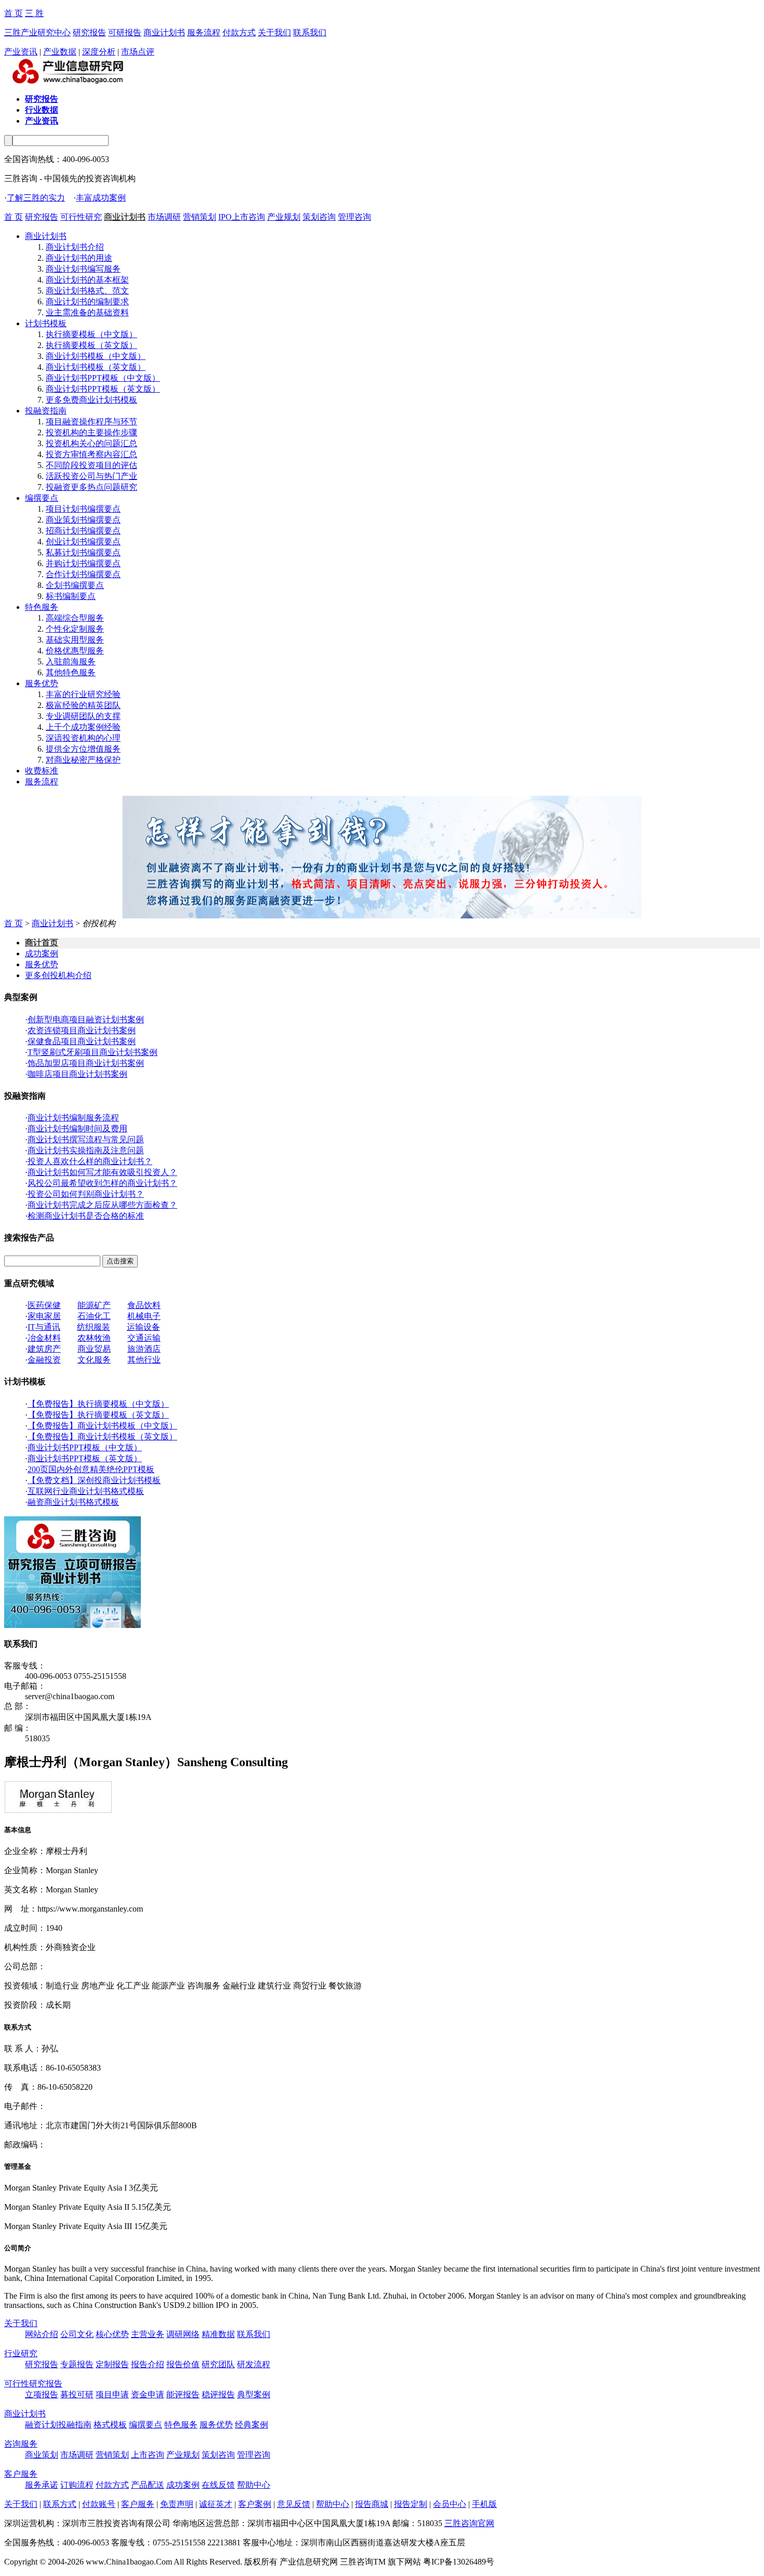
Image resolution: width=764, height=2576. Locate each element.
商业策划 (42, 2455)
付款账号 (99, 2504)
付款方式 (239, 32)
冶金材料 (44, 1338)
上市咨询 (148, 2455)
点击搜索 (120, 1261)
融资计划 (42, 2425)
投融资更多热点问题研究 (91, 487)
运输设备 (143, 1327)
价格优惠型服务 (75, 651)
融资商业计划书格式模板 (73, 1502)
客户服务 (21, 2474)
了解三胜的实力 (36, 198)
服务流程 (204, 32)
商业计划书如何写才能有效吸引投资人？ (102, 1172)
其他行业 (144, 1360)
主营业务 (148, 2334)
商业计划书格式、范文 (87, 291)
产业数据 (60, 52)
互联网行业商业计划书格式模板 (86, 1491)
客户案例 (255, 2504)
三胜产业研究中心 (37, 32)
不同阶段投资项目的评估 (91, 465)
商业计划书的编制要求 (87, 302)
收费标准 (42, 771)
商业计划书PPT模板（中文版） (103, 378)
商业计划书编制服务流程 (73, 1118)
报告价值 (183, 2364)
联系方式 (60, 2504)
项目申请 (112, 2394)
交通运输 (144, 1338)
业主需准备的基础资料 (87, 312)
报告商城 (372, 2504)
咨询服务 (21, 2444)
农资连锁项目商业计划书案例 (82, 1030)
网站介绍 (42, 2334)
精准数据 (218, 2334)
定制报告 (112, 2364)
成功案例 (42, 953)
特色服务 (42, 607)
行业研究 (21, 2353)
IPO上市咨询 (242, 217)
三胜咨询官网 (469, 2523)
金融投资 (44, 1360)
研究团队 (218, 2364)
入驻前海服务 (71, 662)
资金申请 (148, 2394)
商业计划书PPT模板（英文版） (103, 389)
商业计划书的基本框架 (87, 280)
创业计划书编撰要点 (83, 542)
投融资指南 (46, 411)
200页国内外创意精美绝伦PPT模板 (91, 1469)
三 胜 (34, 13)
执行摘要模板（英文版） (91, 345)
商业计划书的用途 (79, 258)
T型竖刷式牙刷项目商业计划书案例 (93, 1052)
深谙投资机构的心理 (83, 738)
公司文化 (77, 2334)
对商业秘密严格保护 (83, 760)
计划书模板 (46, 323)
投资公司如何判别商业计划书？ (86, 1194)
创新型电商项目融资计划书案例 (86, 1019)
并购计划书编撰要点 (83, 563)
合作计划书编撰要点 (83, 574)
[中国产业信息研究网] (69, 83)
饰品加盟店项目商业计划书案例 (86, 1063)
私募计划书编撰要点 (83, 552)
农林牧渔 (94, 1338)
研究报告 (89, 32)
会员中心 (450, 2504)
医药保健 (44, 1305)
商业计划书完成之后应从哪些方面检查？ (102, 1205)
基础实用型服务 (75, 640)
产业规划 (284, 217)
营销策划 (200, 217)
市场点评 (138, 52)
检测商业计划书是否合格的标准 (86, 1216)
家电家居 (44, 1316)
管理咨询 (354, 217)
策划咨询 (319, 217)
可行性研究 (81, 217)
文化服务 (94, 1360)
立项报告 (42, 2394)
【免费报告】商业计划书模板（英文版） (102, 1437)
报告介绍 (148, 2364)
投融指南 (75, 2425)
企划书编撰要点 (75, 585)
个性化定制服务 (75, 629)
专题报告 (77, 2364)
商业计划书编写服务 (83, 269)
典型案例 (254, 2394)
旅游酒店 (144, 1349)
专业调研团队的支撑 (83, 716)
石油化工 (94, 1316)
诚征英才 (216, 2504)
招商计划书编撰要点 (83, 531)
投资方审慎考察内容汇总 (91, 454)
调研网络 (183, 2334)
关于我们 (274, 32)
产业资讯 (21, 52)
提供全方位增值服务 (83, 749)
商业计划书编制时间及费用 (77, 1129)
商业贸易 (94, 1349)
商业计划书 (164, 32)
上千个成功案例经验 (83, 727)
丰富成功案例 (101, 198)
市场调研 (164, 217)
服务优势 (42, 683)
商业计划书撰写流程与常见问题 (86, 1139)
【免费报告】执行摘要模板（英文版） (98, 1415)
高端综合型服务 (75, 618)
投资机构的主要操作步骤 (91, 432)
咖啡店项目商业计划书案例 (77, 1074)
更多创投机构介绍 (58, 975)
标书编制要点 (71, 596)
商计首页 (42, 943)
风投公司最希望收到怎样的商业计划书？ (102, 1183)
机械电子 (144, 1316)
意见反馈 (294, 2504)
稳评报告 (218, 2394)
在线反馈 (218, 2485)
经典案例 (252, 2425)
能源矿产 (94, 1305)
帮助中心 (254, 2485)
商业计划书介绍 (75, 247)
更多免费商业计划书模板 (91, 400)
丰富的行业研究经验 (83, 694)
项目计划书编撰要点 (83, 509)
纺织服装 (94, 1327)
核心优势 (112, 2334)
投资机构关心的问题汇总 (91, 443)
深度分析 (99, 52)
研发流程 (254, 2364)
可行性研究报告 (33, 2384)
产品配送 (148, 2485)
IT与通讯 (44, 1327)
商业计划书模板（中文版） (96, 356)
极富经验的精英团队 (83, 705)
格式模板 (110, 2425)
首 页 (14, 13)
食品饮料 (144, 1305)
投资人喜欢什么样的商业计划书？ (90, 1161)
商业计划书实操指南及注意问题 (86, 1150)
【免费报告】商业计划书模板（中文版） (102, 1426)
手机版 (484, 2504)
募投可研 (77, 2394)
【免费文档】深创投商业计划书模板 (94, 1480)
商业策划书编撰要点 (83, 520)
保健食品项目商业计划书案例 (82, 1041)
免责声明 (177, 2504)
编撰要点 (42, 498)
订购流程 (77, 2485)
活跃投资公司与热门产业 (91, 476)
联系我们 (310, 32)
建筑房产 (44, 1349)
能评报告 (183, 2394)
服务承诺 (42, 2485)
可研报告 (125, 32)
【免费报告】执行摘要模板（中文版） (98, 1404)
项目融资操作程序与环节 (91, 422)
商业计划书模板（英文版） (96, 367)
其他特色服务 (71, 672)
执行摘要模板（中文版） (91, 334)
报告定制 (411, 2504)
